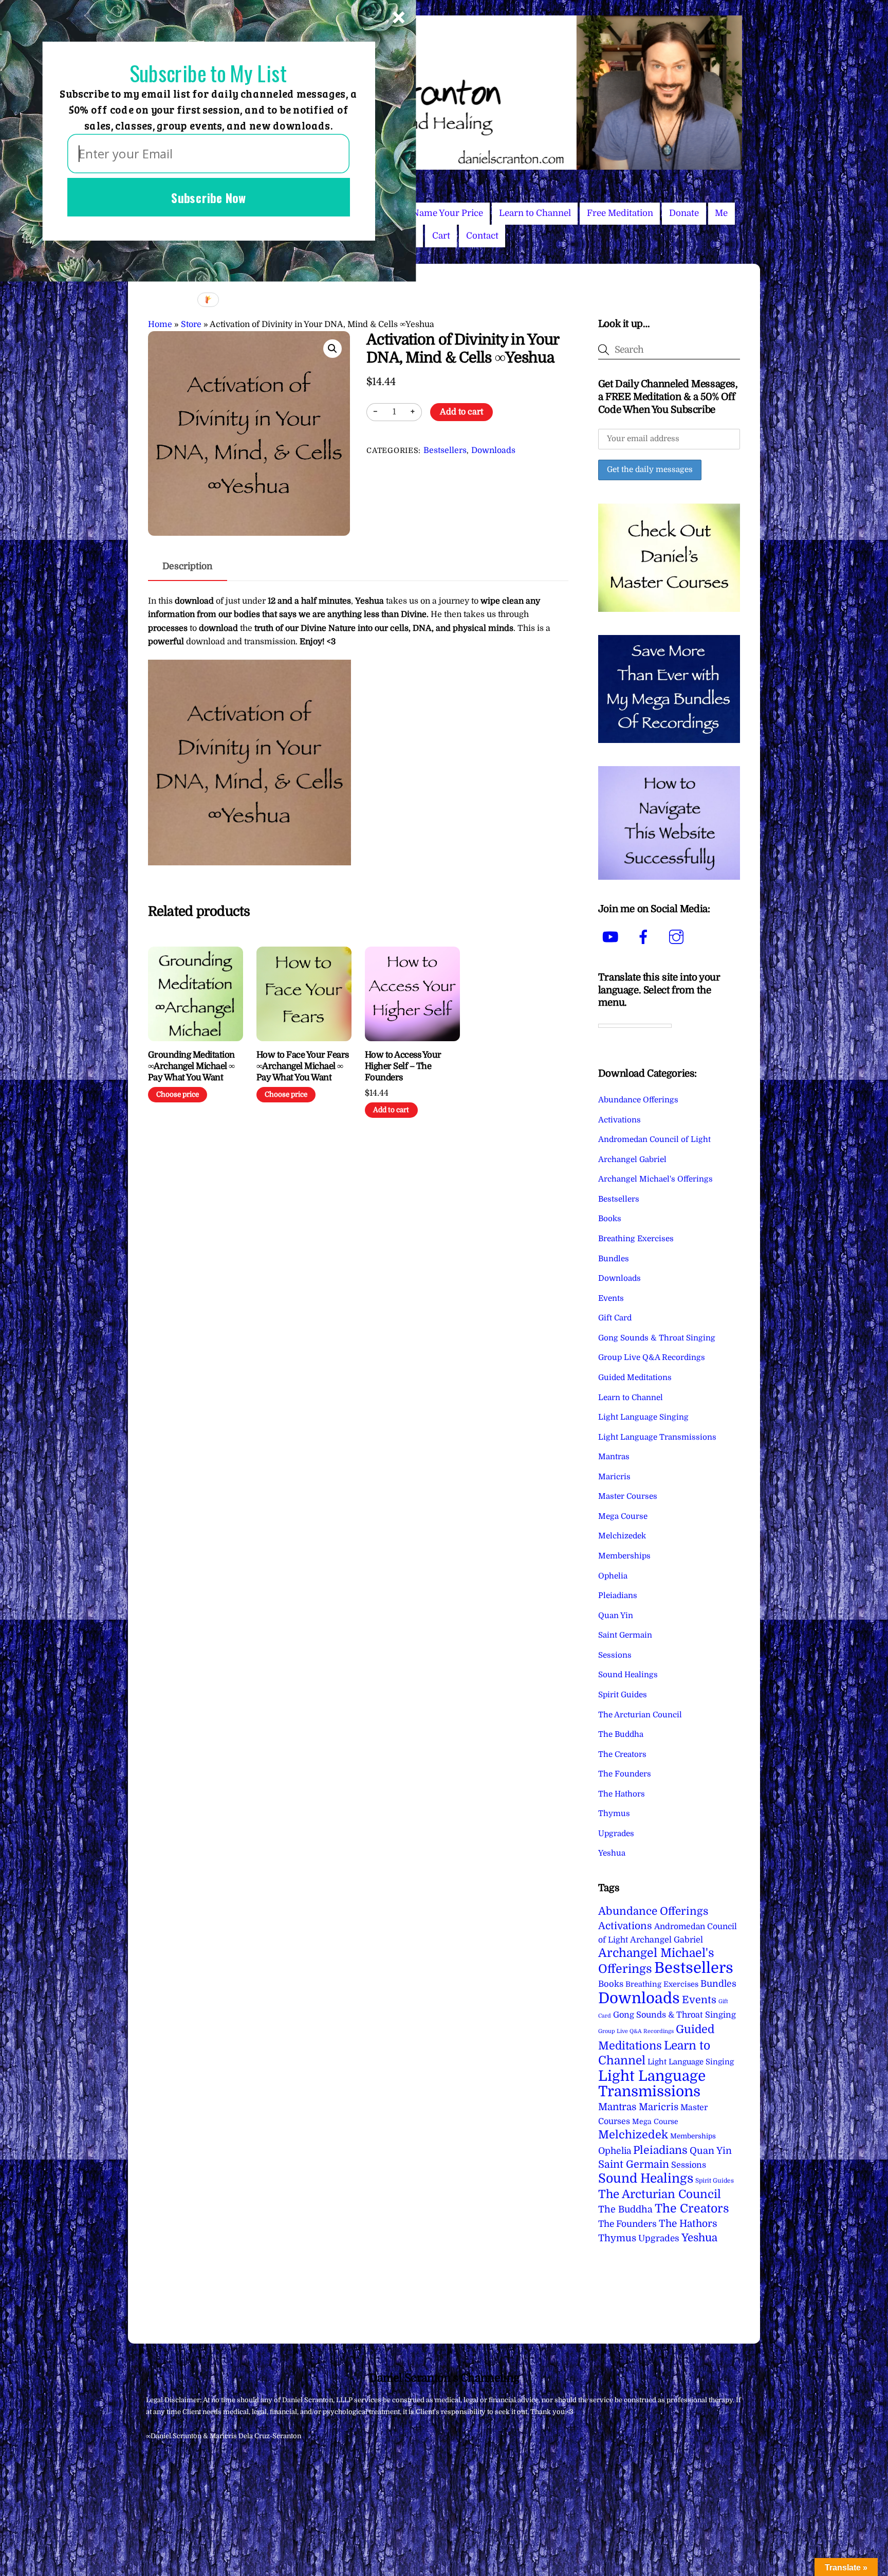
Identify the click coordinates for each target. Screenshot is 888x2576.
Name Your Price (448, 213)
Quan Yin (616, 1616)
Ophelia (613, 1576)
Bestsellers (445, 450)
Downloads (493, 450)
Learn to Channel (535, 213)
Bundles (614, 1259)
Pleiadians (618, 1595)
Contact (482, 236)
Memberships (624, 1556)
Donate (684, 213)
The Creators (622, 1754)
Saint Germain (625, 1635)
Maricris (614, 1477)
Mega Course (623, 1516)
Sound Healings (628, 1675)
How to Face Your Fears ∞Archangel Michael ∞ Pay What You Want (303, 1066)
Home (160, 324)
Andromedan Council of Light (654, 1139)
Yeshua (612, 1853)
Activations (619, 1120)
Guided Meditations (635, 1377)
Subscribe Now (209, 197)
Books (610, 1219)
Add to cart (461, 412)
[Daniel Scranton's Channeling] (444, 165)
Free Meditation (620, 213)
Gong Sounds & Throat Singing (657, 1338)
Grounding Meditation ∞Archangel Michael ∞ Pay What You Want (191, 1066)
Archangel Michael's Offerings (655, 1179)
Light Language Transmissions (657, 1437)
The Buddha (621, 1734)
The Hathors (622, 1794)
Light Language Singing (643, 1417)
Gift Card (615, 1318)
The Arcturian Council (640, 1715)
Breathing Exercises (636, 1239)
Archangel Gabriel (632, 1159)
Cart (441, 236)
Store (191, 324)
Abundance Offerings (638, 1100)
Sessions (615, 1655)
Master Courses (628, 1496)
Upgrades (616, 1834)
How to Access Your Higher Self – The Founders (403, 1066)
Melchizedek (622, 1536)
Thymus (614, 1813)
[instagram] (678, 937)
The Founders (625, 1774)
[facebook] (645, 937)
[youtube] (612, 937)
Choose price (178, 1094)
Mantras (614, 1457)
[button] (332, 349)
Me (721, 213)
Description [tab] (188, 566)
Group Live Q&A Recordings (652, 1357)
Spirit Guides (623, 1695)
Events (611, 1298)
